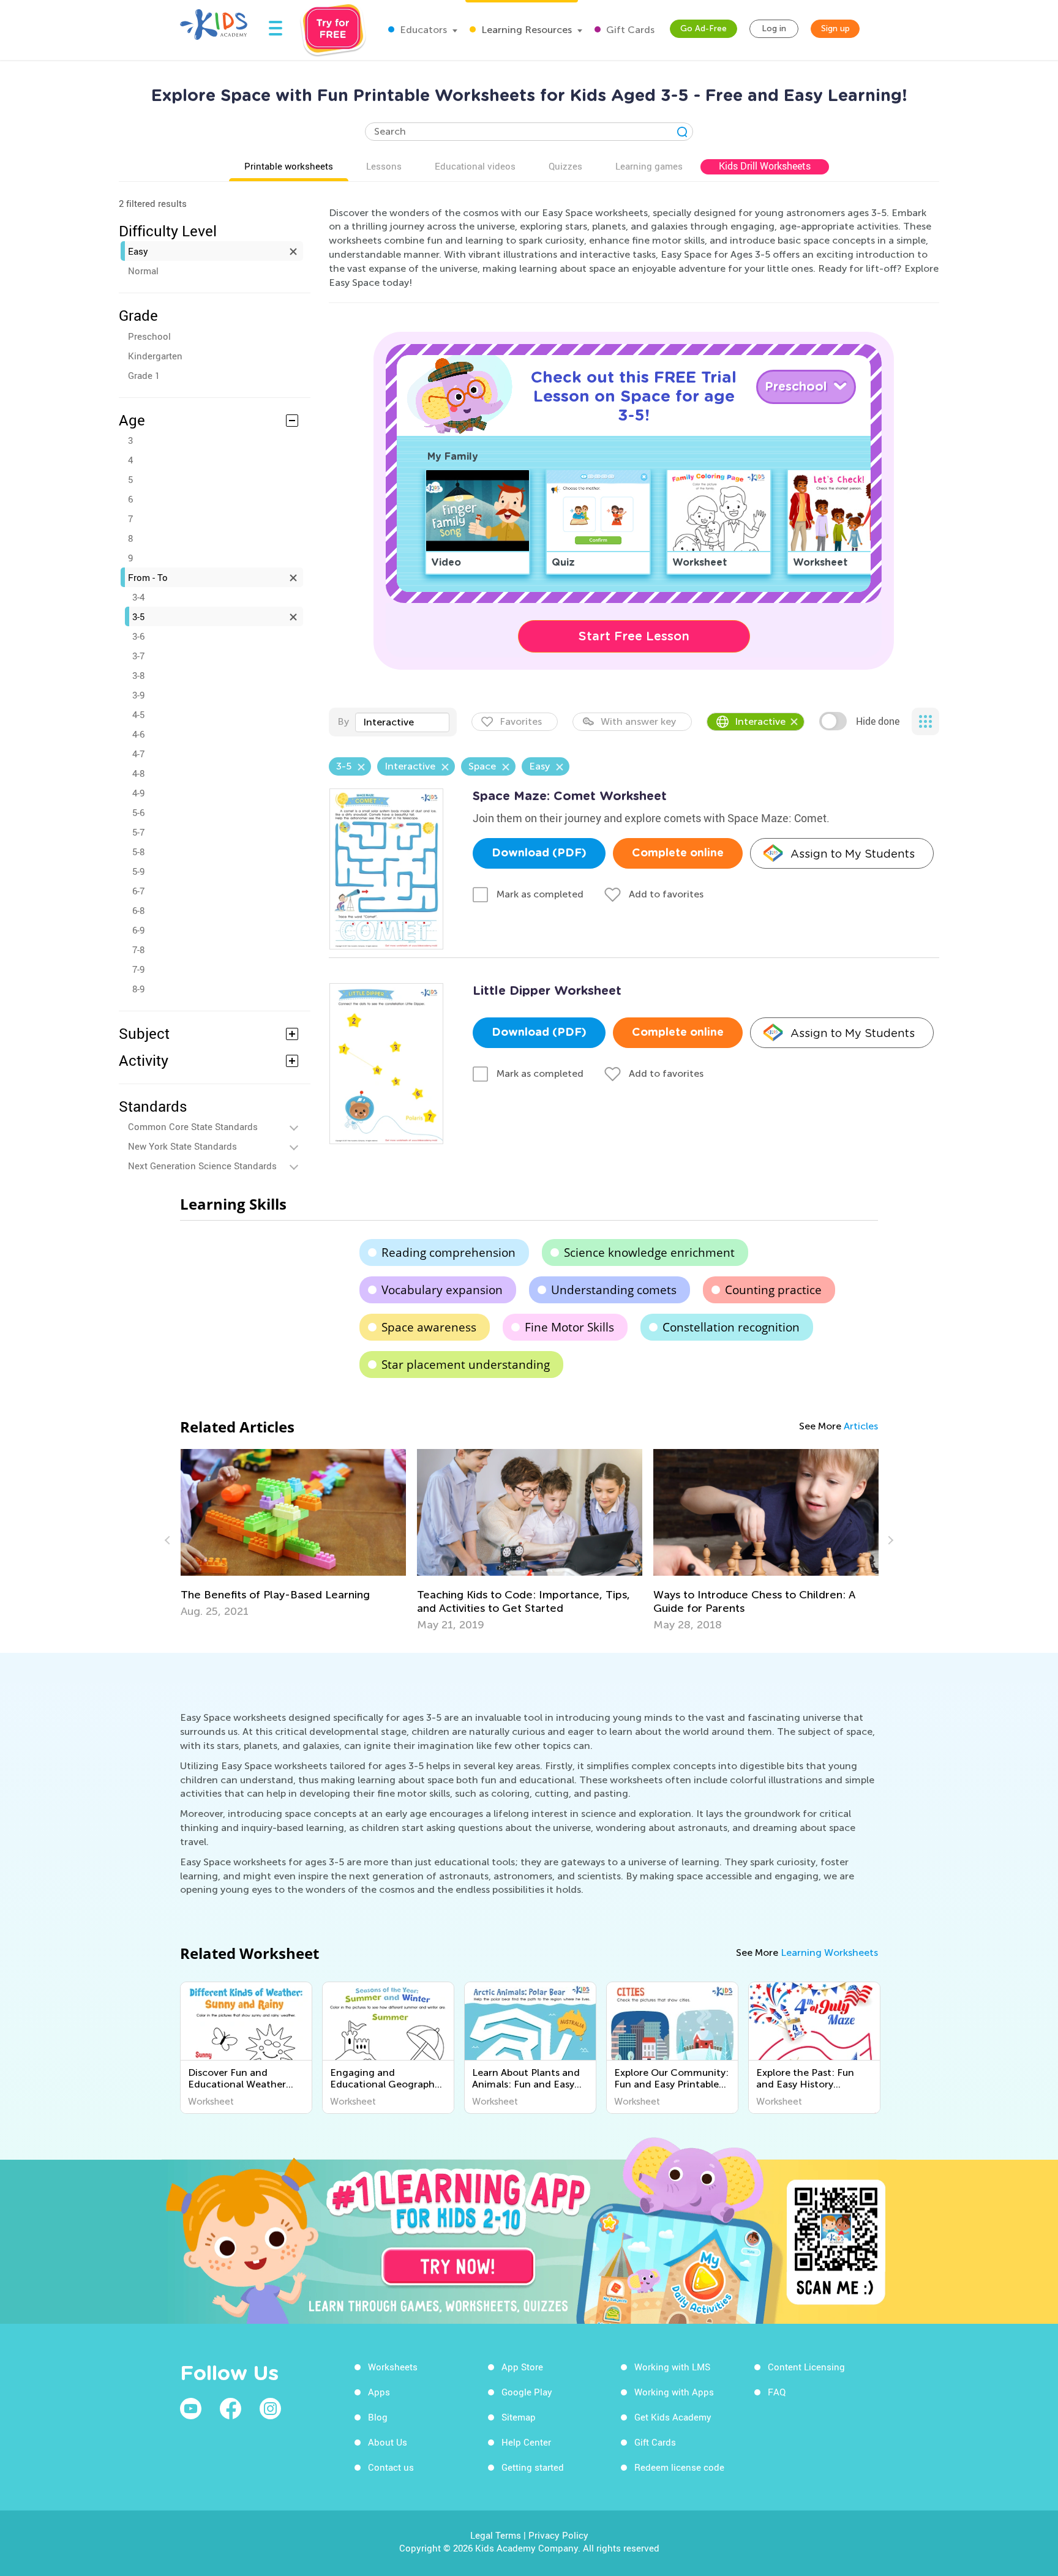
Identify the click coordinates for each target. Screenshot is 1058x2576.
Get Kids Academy (673, 2417)
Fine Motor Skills (569, 1327)
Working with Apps (674, 2392)
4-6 (138, 734)
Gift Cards (629, 30)
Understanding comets (614, 1290)
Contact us (391, 2467)
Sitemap (519, 2417)
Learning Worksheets (829, 1953)
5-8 (138, 852)
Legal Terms (496, 2535)
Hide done (878, 721)
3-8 (138, 675)
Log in (774, 28)
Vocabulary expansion (442, 1290)
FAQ (777, 2392)
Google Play (527, 2392)
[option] (293, 1533)
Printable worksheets (289, 166)
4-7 (138, 754)
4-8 (138, 773)
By (343, 721)
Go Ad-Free (703, 28)
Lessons (384, 166)
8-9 (138, 989)
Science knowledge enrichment (649, 1252)
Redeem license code (679, 2467)
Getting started (533, 2467)
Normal (143, 271)
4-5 (138, 714)
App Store (522, 2367)
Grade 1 (144, 375)
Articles (861, 1426)
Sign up (835, 28)
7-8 (138, 949)
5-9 (138, 871)
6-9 (138, 930)
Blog (378, 2417)
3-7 (138, 656)
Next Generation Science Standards (202, 1166)
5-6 (138, 812)
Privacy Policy (558, 2535)
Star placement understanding (466, 1365)
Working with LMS (672, 2367)
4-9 (138, 793)
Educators (422, 30)
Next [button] (889, 1540)
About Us (388, 2442)
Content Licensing (806, 2367)
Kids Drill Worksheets (765, 166)
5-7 (138, 832)
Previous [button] (169, 1540)
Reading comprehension (448, 1252)
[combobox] (402, 722)
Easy (138, 251)
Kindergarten (155, 356)
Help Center (526, 2442)
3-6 (138, 636)
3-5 (138, 616)
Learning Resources (525, 30)
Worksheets (393, 2367)
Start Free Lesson (634, 636)
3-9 (138, 695)
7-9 (138, 969)
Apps (379, 2392)
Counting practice (773, 1290)
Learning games (649, 166)
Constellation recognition (731, 1327)
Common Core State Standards (193, 1126)
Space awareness (429, 1327)
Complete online (678, 853)
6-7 (138, 891)
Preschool (149, 336)
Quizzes (565, 166)
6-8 (138, 910)
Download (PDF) (539, 853)
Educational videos (475, 166)
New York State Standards (182, 1146)
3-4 (138, 597)
